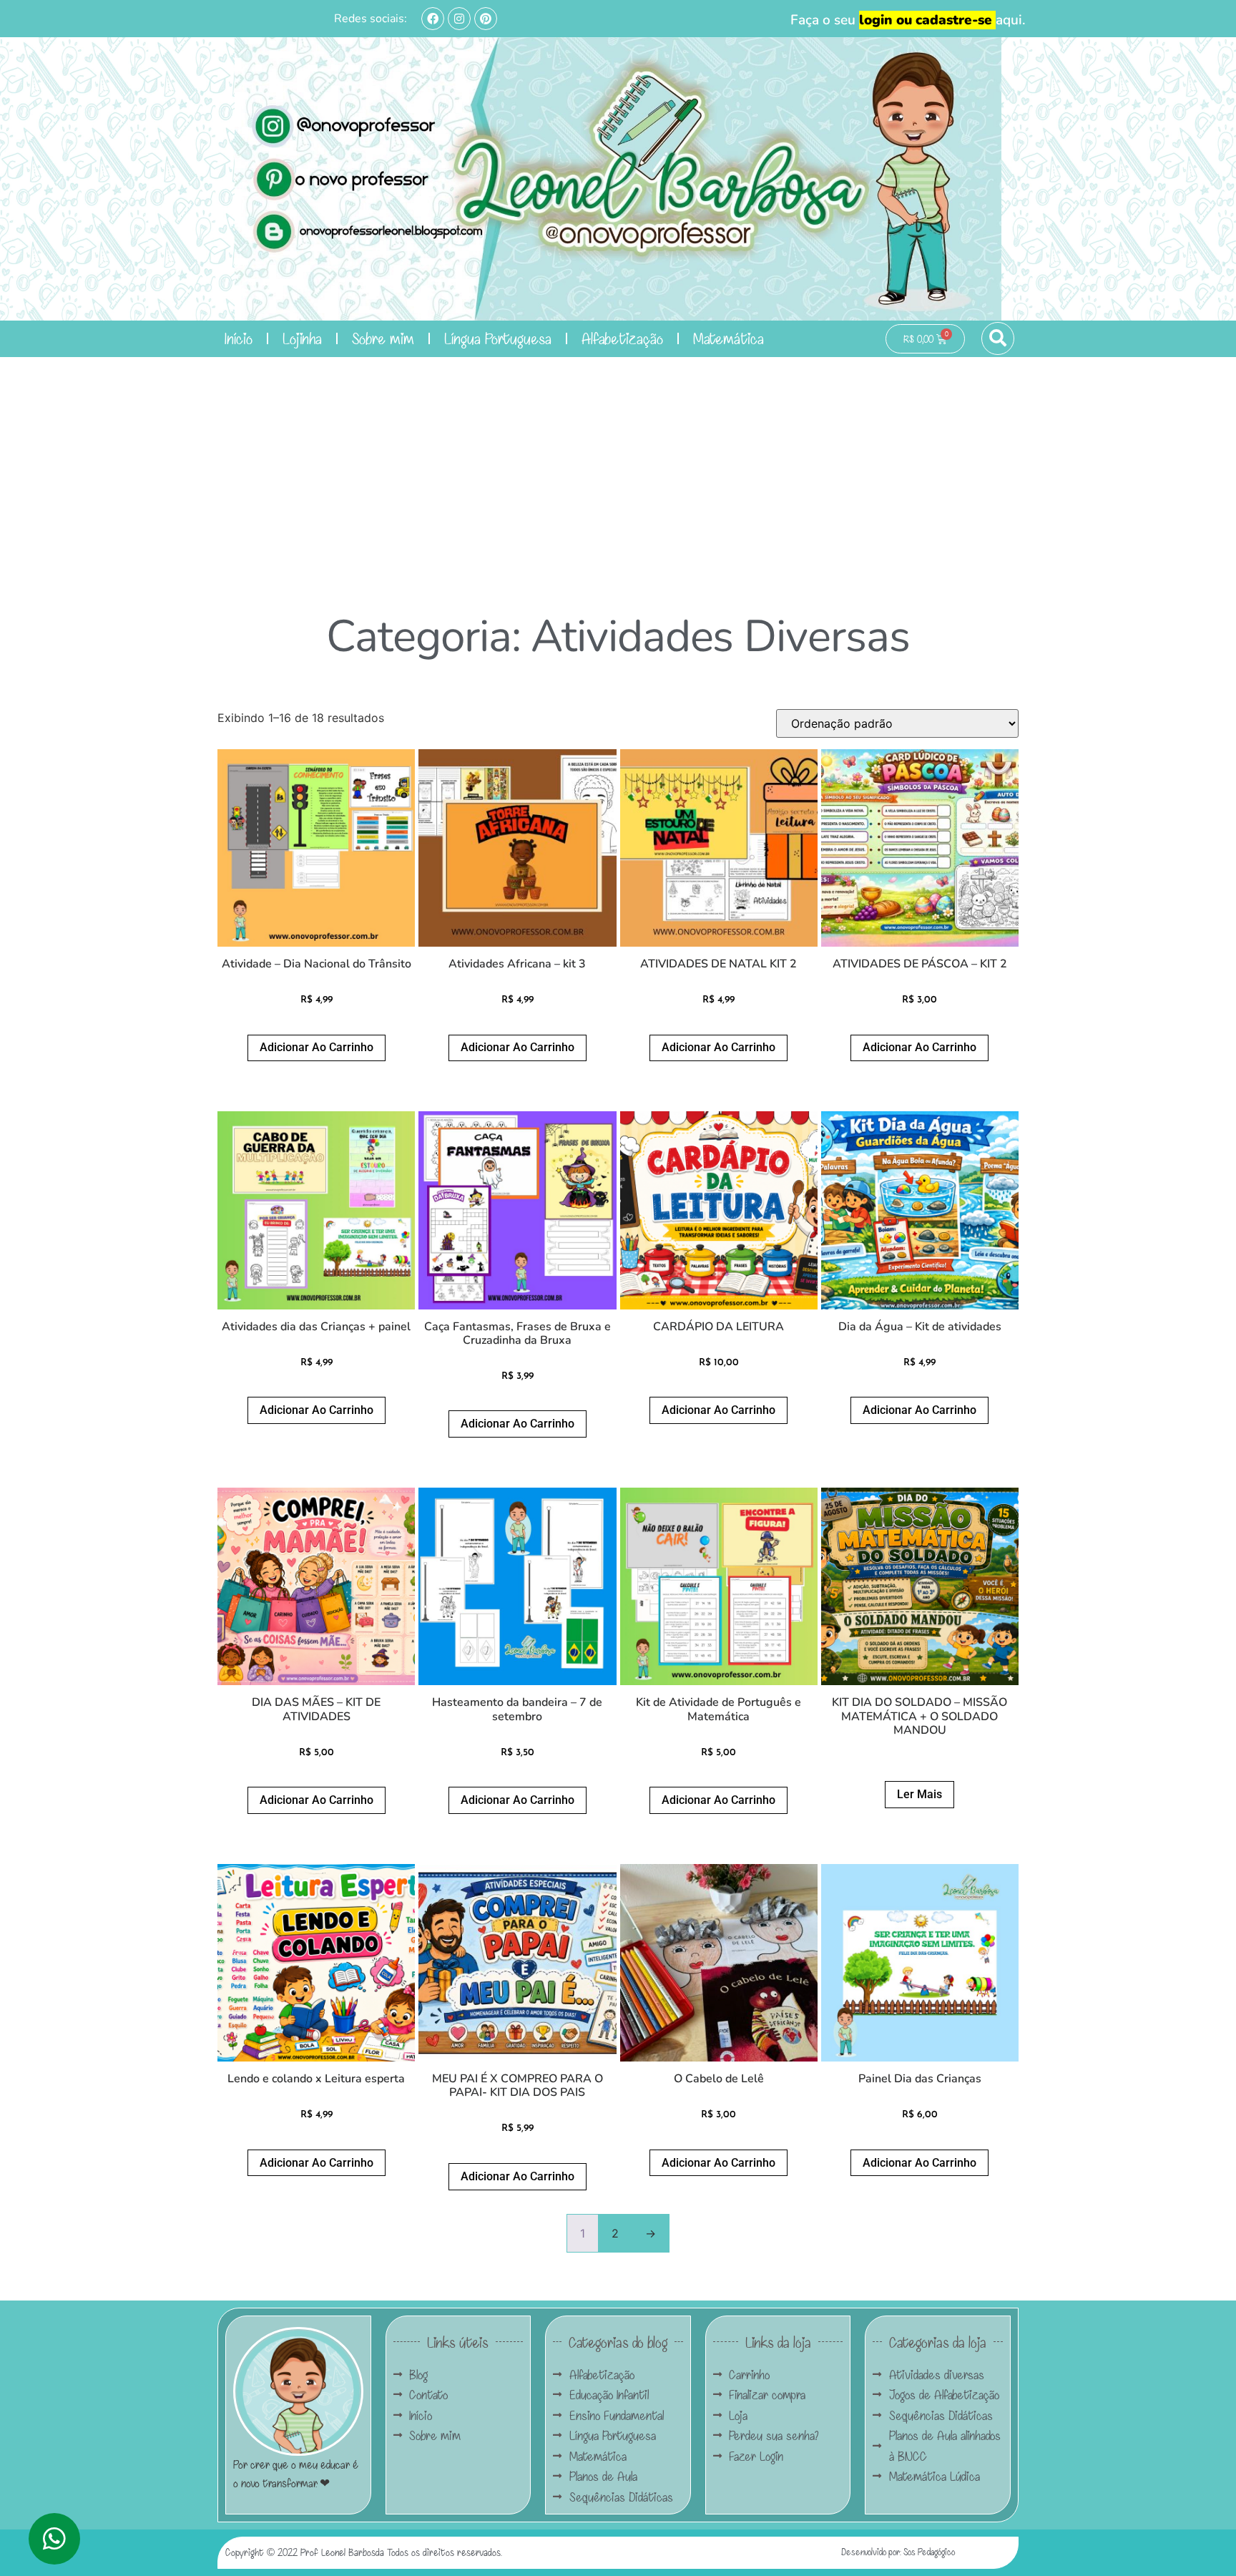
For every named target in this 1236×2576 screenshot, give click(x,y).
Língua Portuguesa (498, 338)
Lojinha (302, 338)
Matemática (729, 338)
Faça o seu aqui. (908, 20)
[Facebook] (433, 19)
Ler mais (919, 1794)
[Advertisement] (618, 464)
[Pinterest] (486, 19)
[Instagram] (459, 19)
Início (239, 338)
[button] (998, 338)
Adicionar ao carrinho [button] (317, 1047)
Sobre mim (383, 338)
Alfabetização (622, 338)
